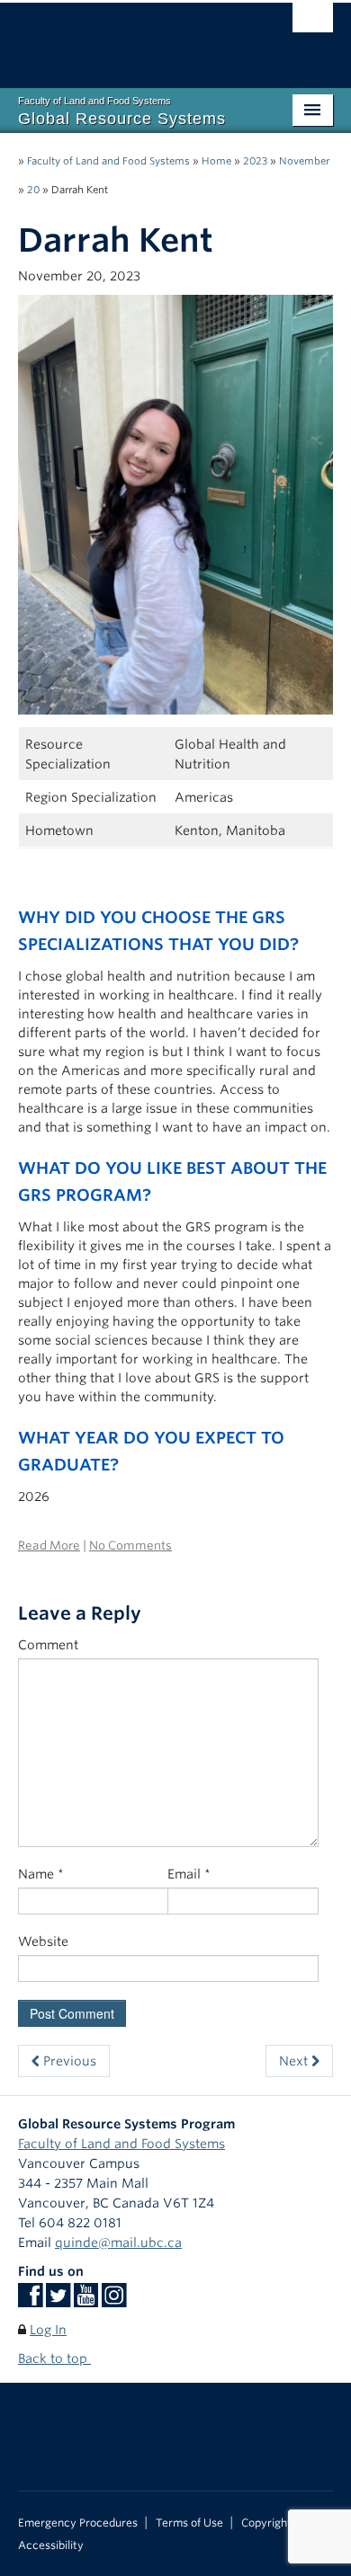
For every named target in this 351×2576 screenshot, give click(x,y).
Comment (48, 1645)
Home (216, 161)
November (304, 161)
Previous (68, 2061)
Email (189, 1874)
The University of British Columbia (128, 37)
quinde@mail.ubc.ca (118, 2243)
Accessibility (51, 2545)
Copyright (266, 2523)
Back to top (54, 2358)
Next (295, 2061)
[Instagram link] (114, 2301)
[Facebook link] (30, 2301)
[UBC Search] (313, 22)
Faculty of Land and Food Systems (108, 161)
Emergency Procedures (78, 2523)
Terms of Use (189, 2523)
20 (33, 190)
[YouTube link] (86, 2301)
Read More (49, 1546)
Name (41, 1874)
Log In (48, 2330)
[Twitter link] (58, 2301)
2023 (255, 161)
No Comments (130, 1546)
